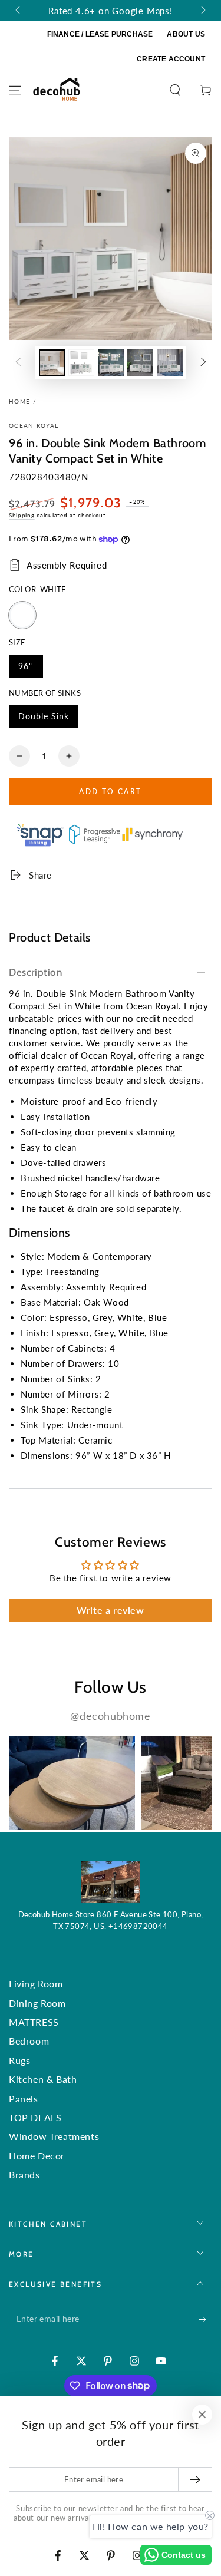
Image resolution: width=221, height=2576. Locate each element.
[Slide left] (19, 11)
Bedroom (29, 2041)
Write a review (110, 1610)
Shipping (22, 515)
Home (19, 401)
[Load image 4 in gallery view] (140, 363)
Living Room (36, 1984)
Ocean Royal (34, 425)
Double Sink (43, 720)
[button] (175, 90)
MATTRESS (34, 2022)
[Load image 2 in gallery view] (81, 363)
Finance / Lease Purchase (100, 34)
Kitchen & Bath (43, 2079)
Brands (24, 2174)
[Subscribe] (205, 2320)
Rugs (19, 2060)
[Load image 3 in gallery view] (111, 363)
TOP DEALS (35, 2117)
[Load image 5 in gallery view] (170, 363)
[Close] (202, 2415)
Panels (24, 2098)
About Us (186, 34)
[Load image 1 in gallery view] (52, 363)
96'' (30, 670)
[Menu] (15, 90)
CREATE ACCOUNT (171, 59)
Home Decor (37, 2156)
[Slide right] (202, 11)
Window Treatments (54, 2136)
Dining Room (37, 2003)
